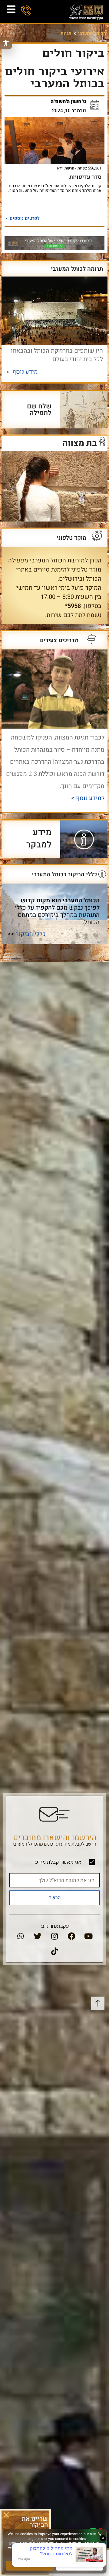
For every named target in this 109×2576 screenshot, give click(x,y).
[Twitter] (38, 1936)
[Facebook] (71, 1936)
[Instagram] (54, 1936)
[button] (6, 2515)
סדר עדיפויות (85, 177)
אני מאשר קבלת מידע (58, 1862)
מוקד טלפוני (71, 538)
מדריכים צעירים (59, 640)
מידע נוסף (25, 372)
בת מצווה (80, 443)
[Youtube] (88, 1936)
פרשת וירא (66, 168)
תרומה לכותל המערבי (77, 269)
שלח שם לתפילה (39, 410)
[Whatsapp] (21, 1936)
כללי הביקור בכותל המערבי (64, 874)
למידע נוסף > (87, 798)
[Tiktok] (54, 1951)
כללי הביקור (31, 934)
